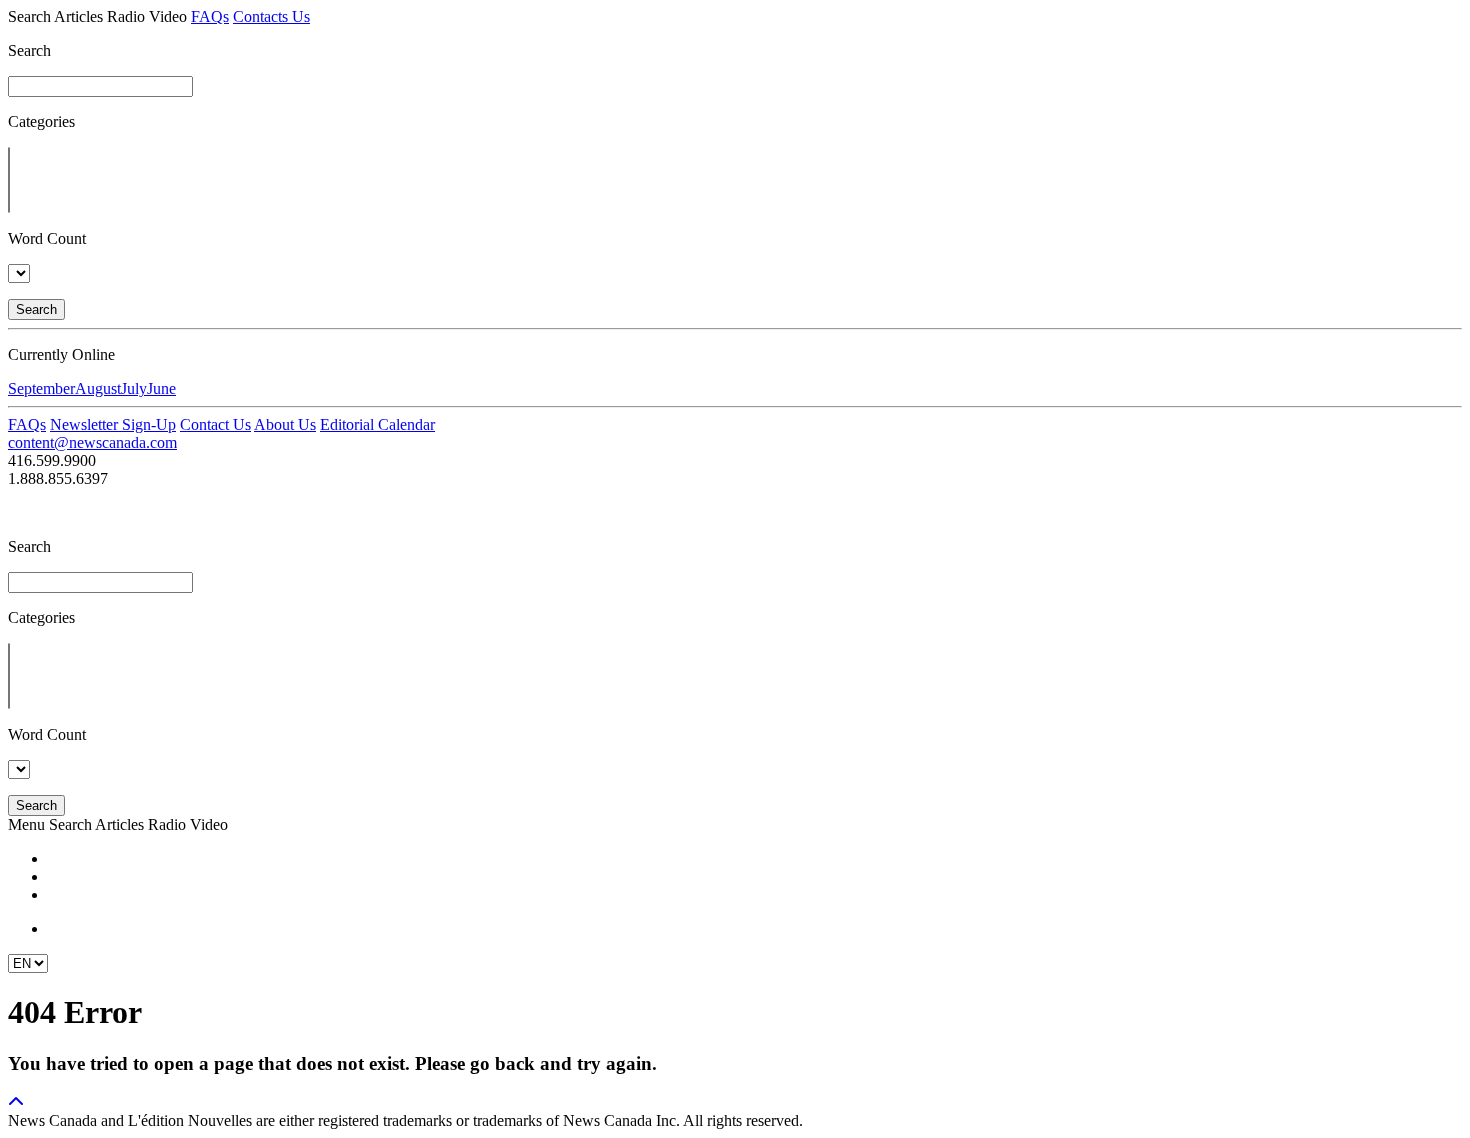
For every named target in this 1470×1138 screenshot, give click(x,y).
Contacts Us (271, 16)
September (41, 388)
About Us (285, 424)
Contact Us (215, 424)
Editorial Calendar (377, 424)
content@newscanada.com (92, 442)
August (98, 388)
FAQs (210, 16)
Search (36, 309)
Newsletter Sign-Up (113, 424)
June (161, 388)
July (134, 388)
